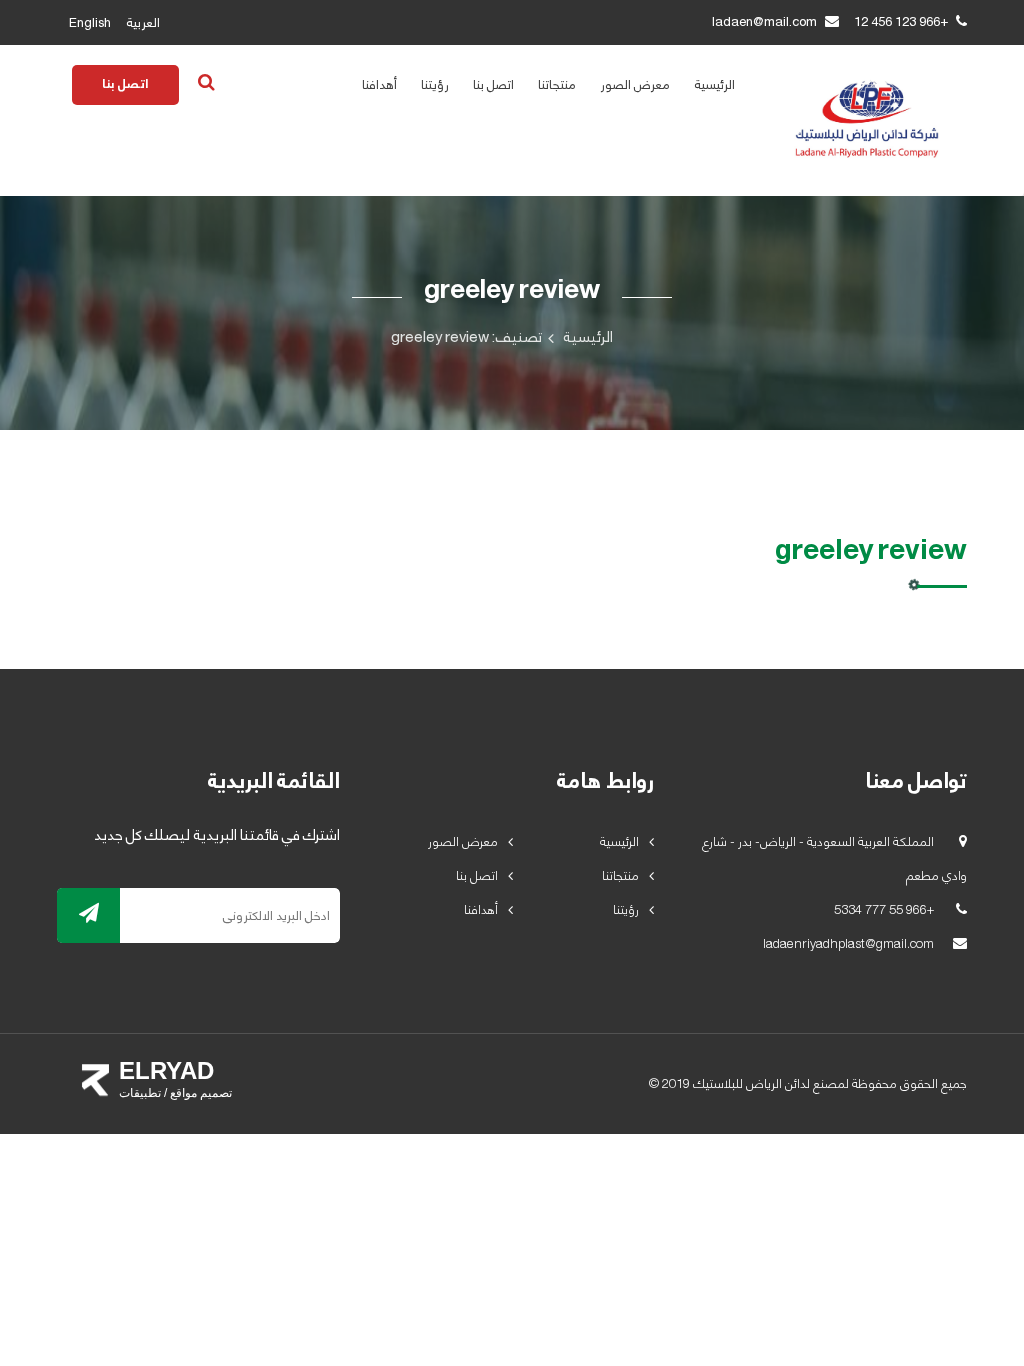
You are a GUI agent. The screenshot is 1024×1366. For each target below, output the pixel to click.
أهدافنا (379, 85)
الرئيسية (714, 85)
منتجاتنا (557, 85)
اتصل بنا (493, 85)
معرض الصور (635, 85)
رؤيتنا (435, 85)
